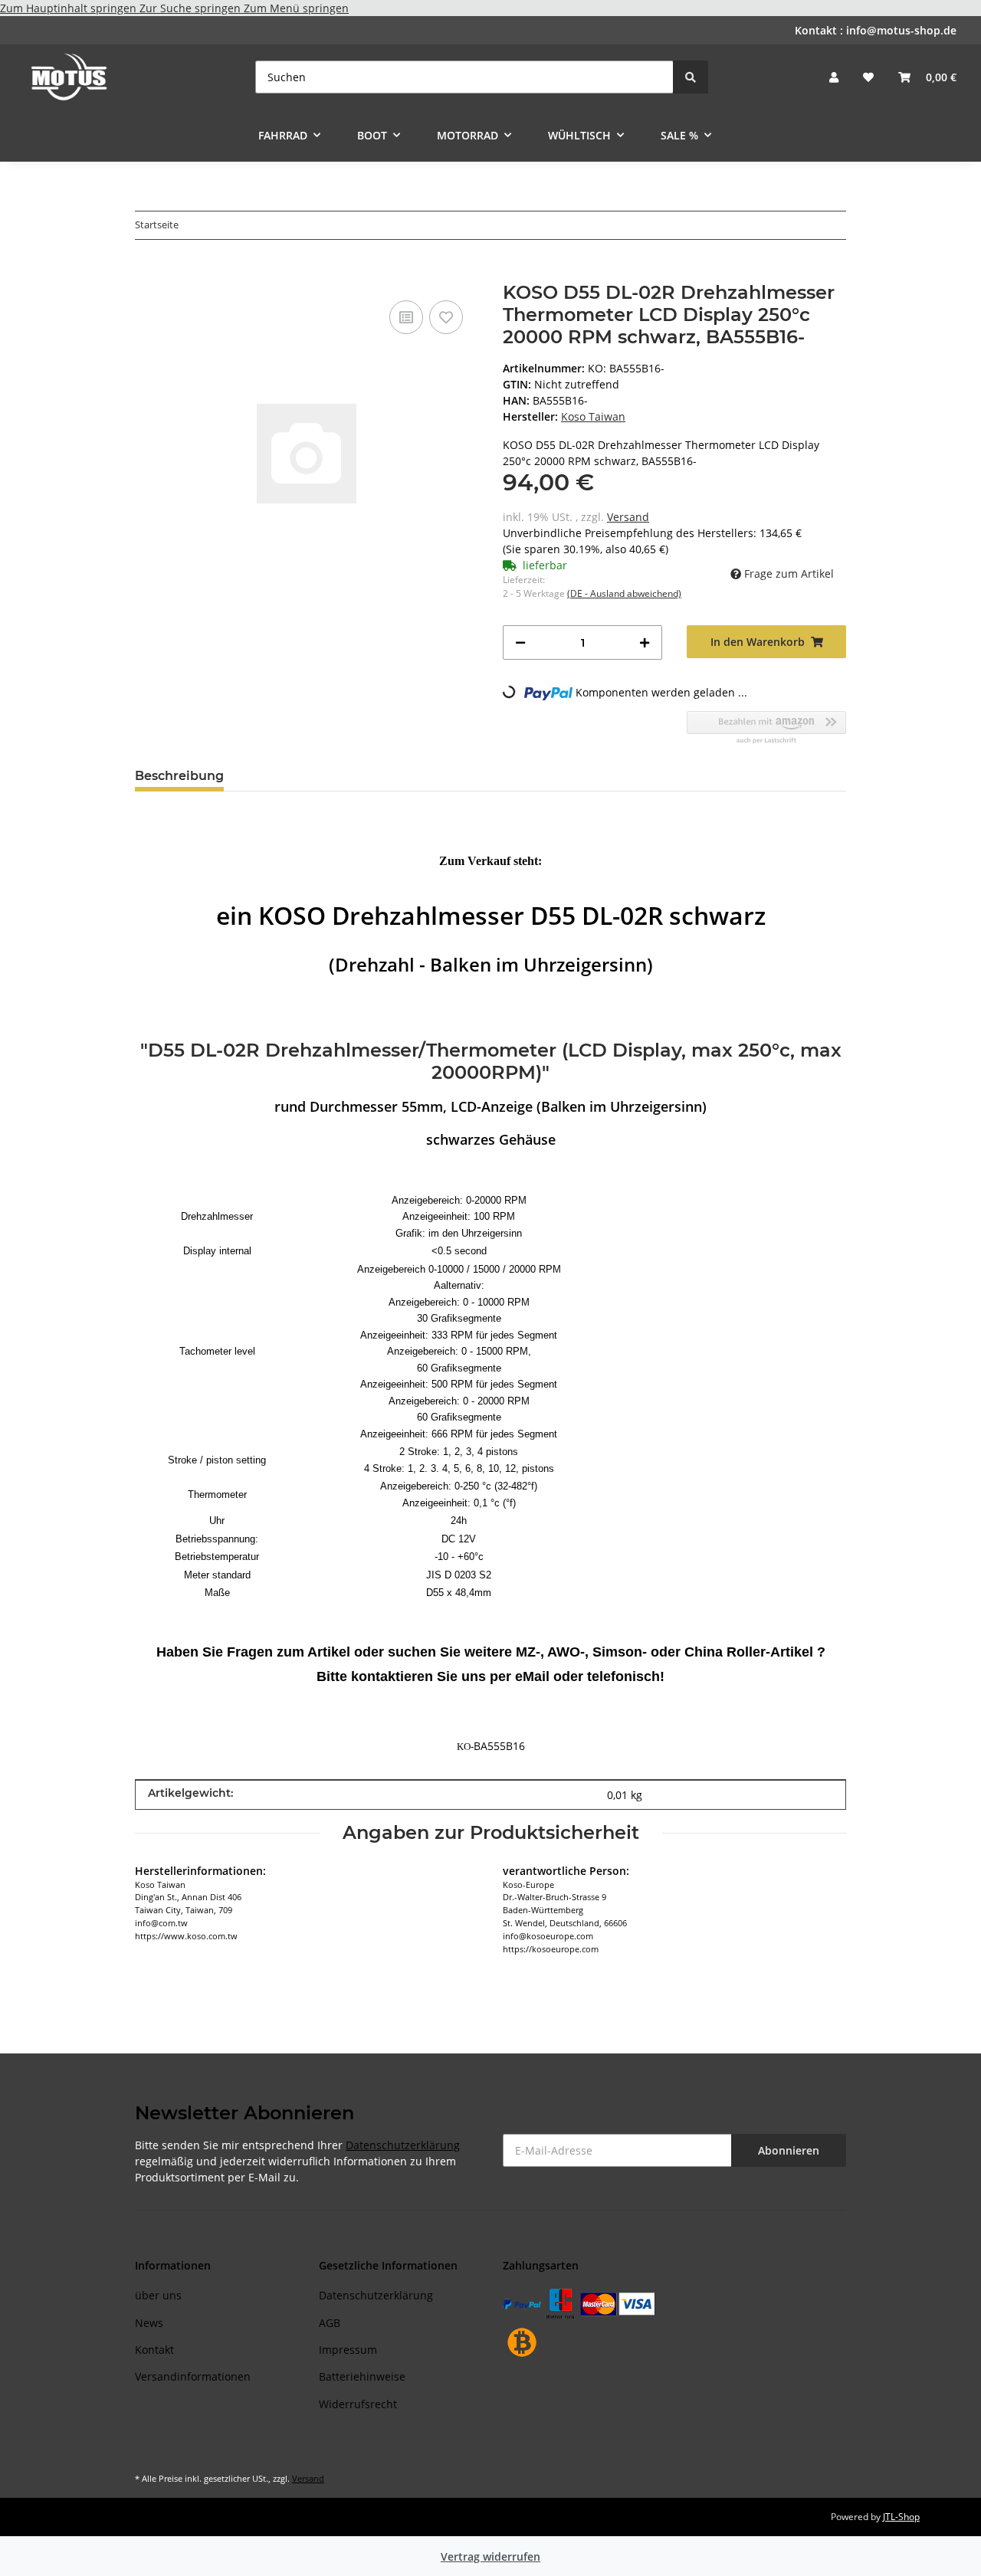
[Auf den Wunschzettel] (446, 317)
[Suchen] (691, 77)
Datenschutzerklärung (403, 2145)
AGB (330, 2323)
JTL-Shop (901, 2517)
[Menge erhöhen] (645, 642)
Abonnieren (789, 2150)
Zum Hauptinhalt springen (70, 8)
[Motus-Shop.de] (69, 77)
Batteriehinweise (362, 2376)
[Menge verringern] (520, 642)
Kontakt (154, 2350)
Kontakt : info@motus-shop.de (876, 30)
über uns (158, 2295)
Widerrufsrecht (358, 2404)
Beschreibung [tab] (179, 776)
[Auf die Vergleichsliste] (406, 317)
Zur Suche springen (192, 8)
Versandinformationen (193, 2376)
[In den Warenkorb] (147, 274)
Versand (628, 517)
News (149, 2323)
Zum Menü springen (296, 8)
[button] (834, 77)
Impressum (348, 2350)
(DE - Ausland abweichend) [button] (624, 593)
